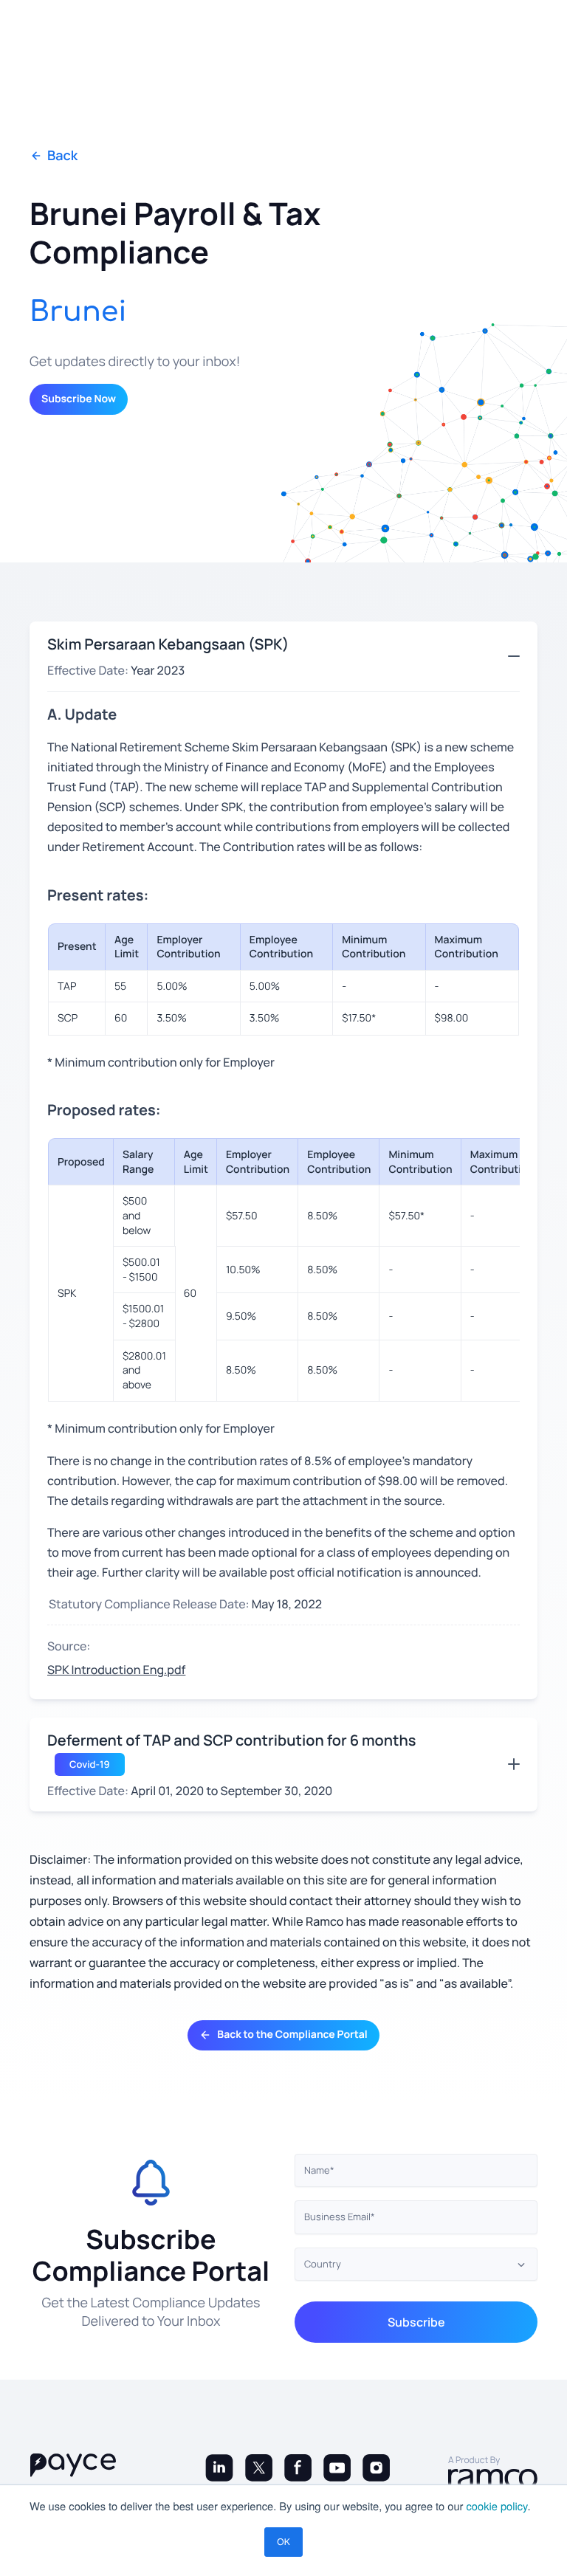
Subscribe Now (79, 399)
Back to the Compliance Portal (292, 2035)
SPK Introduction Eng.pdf (116, 1670)
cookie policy (497, 2506)
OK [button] (283, 2542)
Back (62, 156)
